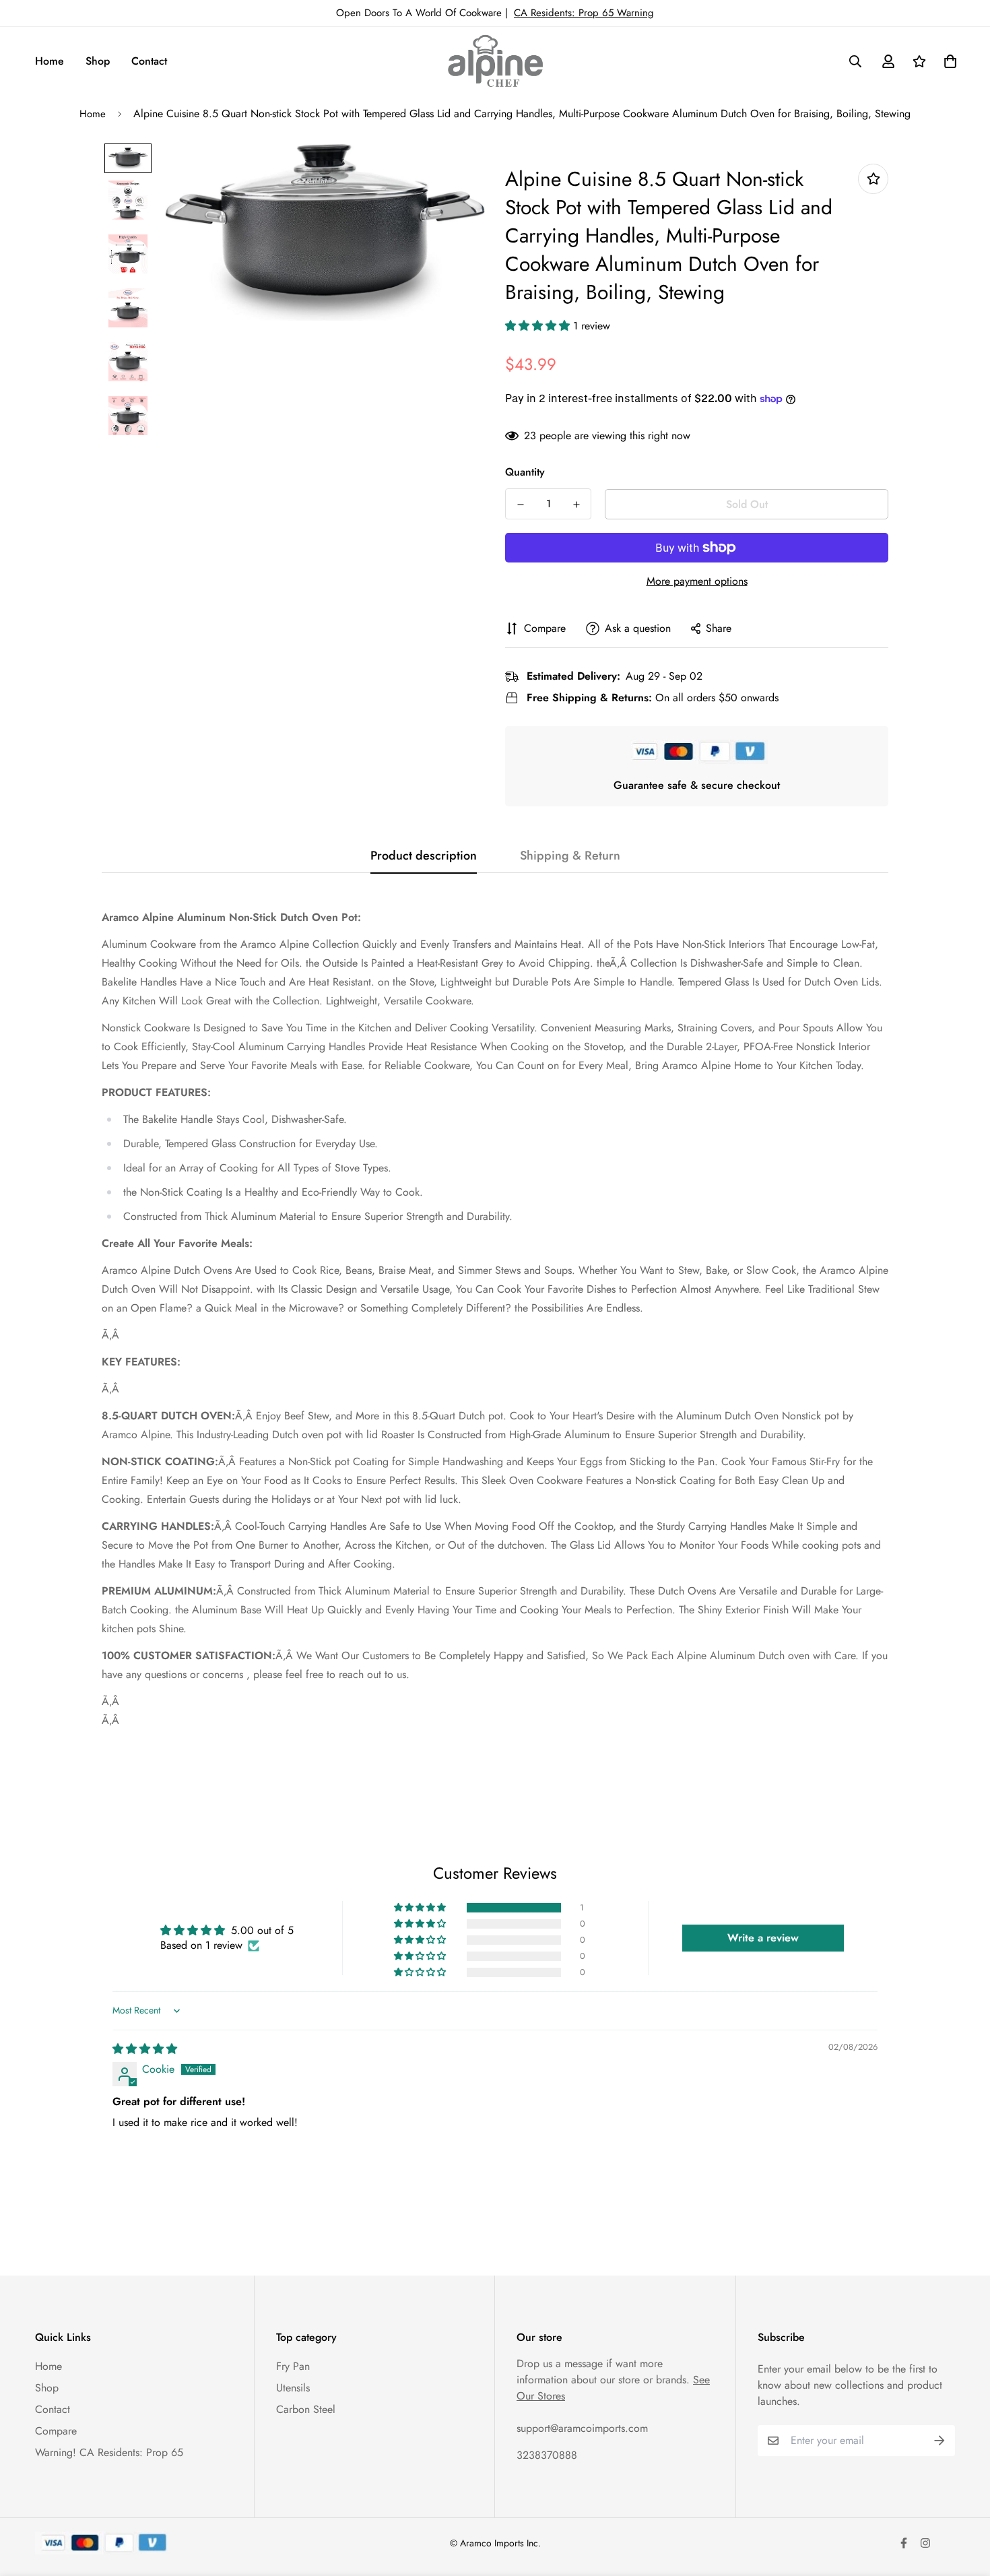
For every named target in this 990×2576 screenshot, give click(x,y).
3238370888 (547, 2455)
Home (49, 61)
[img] (145, 2049)
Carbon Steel (306, 2409)
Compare (56, 2431)
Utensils (293, 2388)
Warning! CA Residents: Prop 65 (109, 2452)
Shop (98, 61)
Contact (149, 61)
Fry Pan (293, 2366)
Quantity (525, 472)
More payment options (697, 581)
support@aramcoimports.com (582, 2428)
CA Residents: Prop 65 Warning (584, 13)
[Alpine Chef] (495, 61)
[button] (539, 326)
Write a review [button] (763, 1938)
